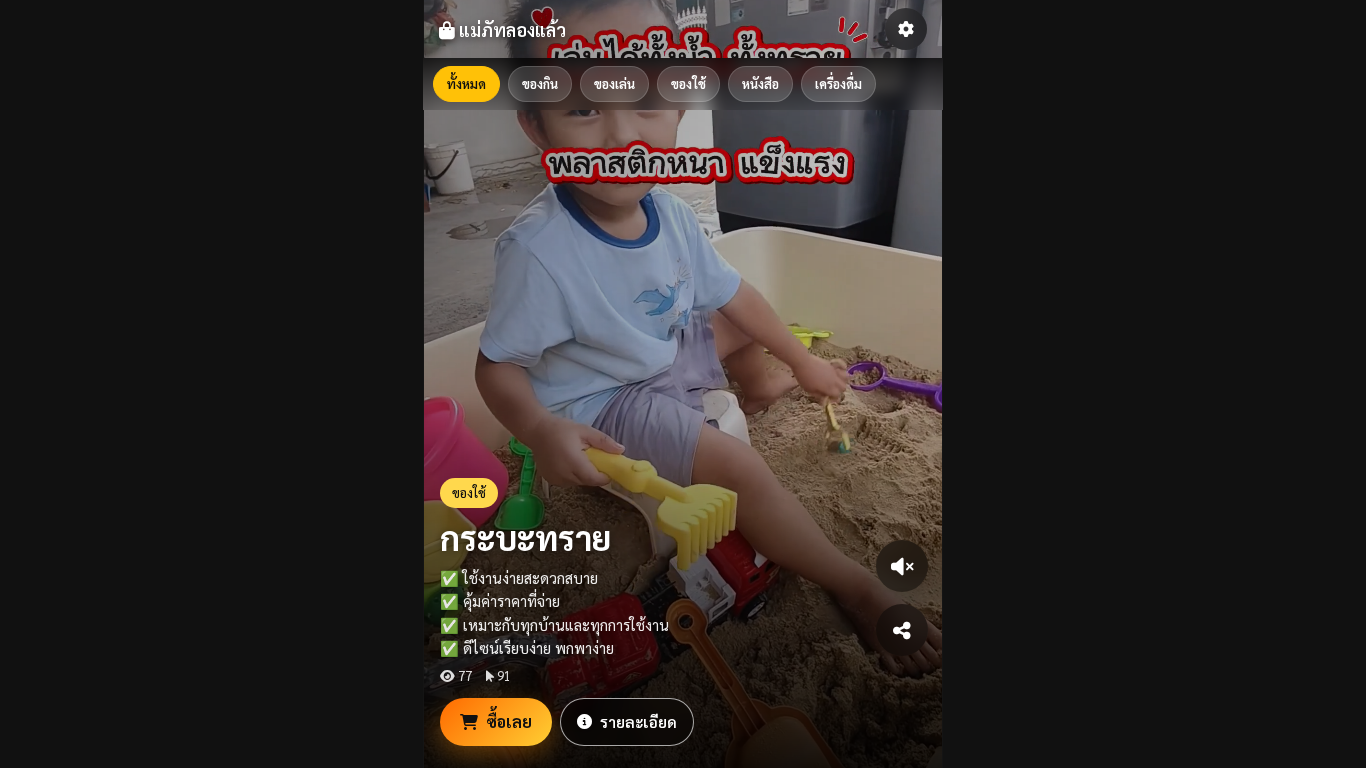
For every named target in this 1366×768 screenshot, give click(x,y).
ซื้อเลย (509, 721)
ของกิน (540, 83)
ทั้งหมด (466, 83)
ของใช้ (688, 83)
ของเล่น (614, 83)
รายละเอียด (638, 721)
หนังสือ (760, 83)
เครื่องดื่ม (838, 83)
